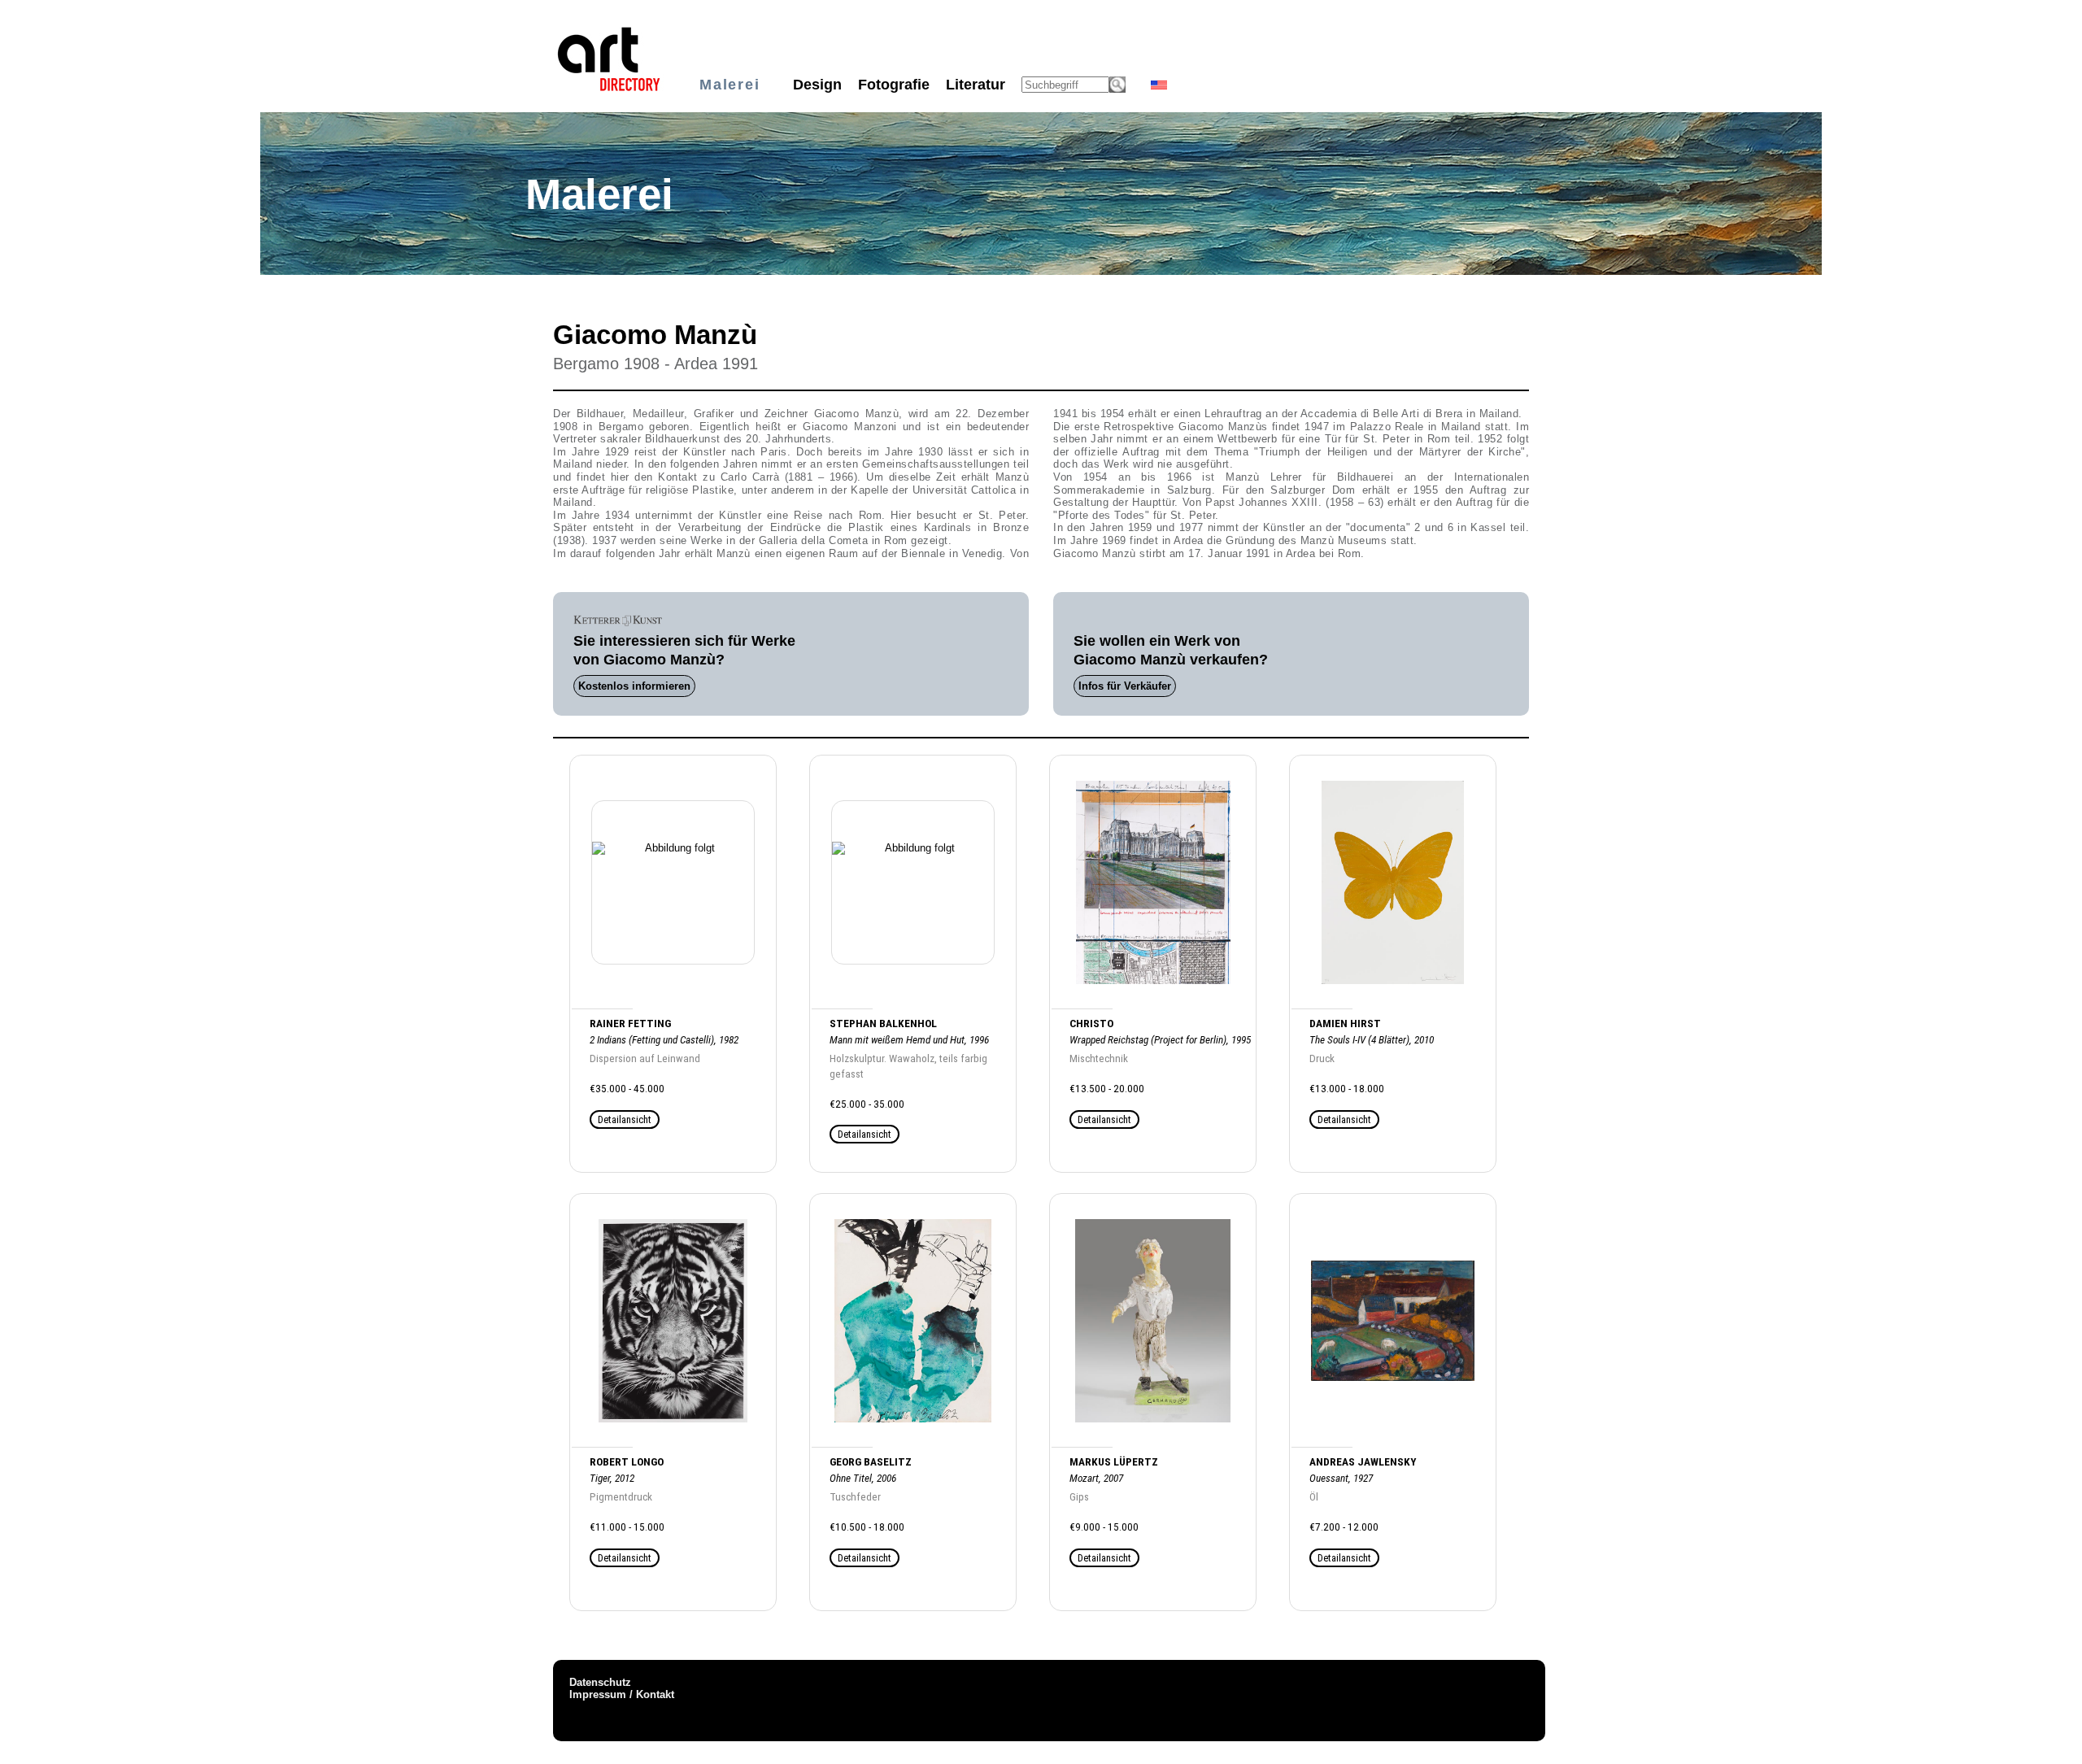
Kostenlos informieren (634, 686)
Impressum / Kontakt (622, 1694)
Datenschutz (600, 1682)
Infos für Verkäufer (1125, 686)
